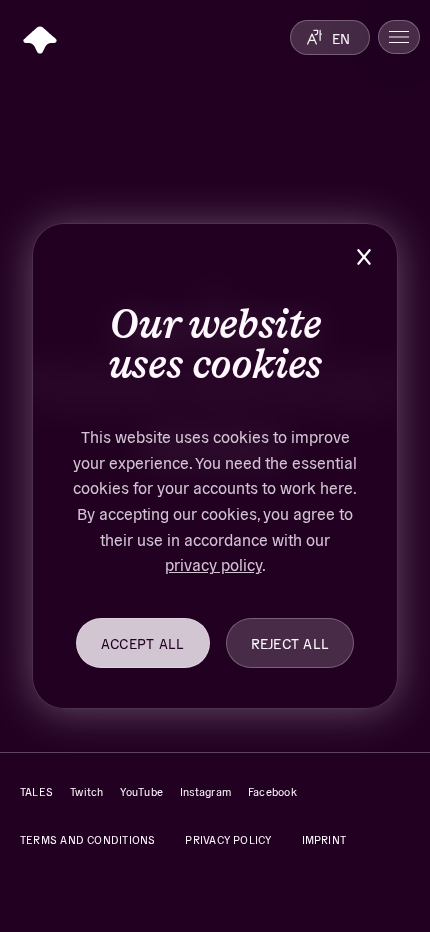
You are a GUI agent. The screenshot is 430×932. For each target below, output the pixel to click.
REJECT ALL (290, 643)
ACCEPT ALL (143, 643)
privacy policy (213, 564)
